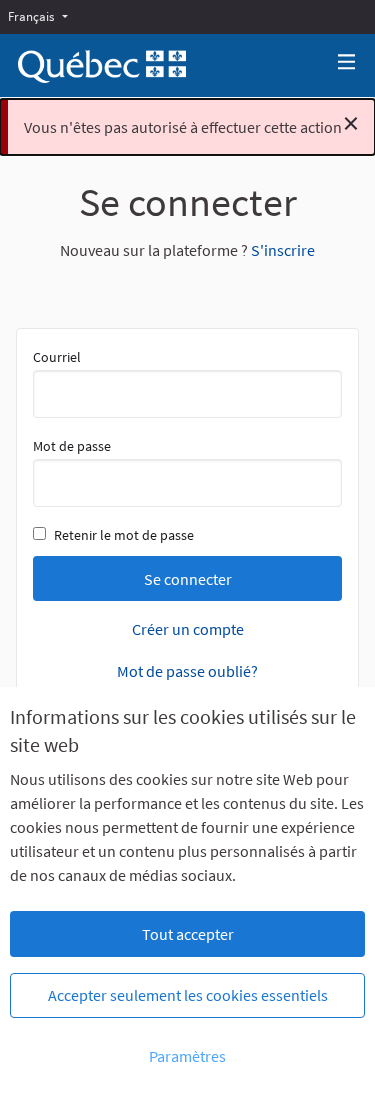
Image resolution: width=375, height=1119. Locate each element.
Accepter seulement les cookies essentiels (188, 995)
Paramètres (187, 1056)
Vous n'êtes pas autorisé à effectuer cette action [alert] (191, 123)
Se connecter (188, 579)
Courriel (57, 357)
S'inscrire (283, 250)
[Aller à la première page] (102, 66)
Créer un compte (188, 629)
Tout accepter (188, 934)
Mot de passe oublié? (187, 671)
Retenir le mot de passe (124, 535)
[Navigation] (347, 62)
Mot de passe (72, 446)
